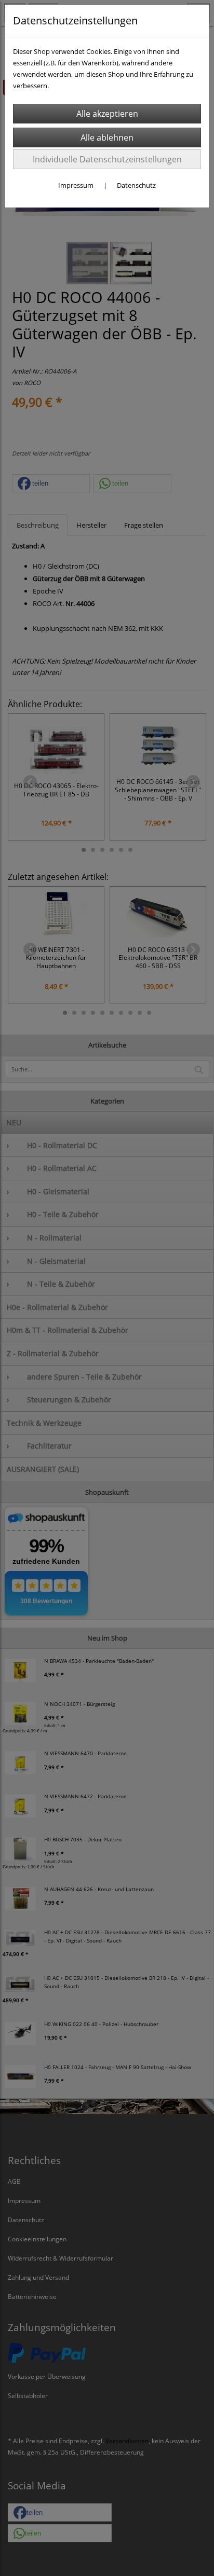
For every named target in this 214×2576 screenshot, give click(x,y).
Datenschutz (136, 185)
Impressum (76, 185)
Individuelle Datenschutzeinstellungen (107, 159)
